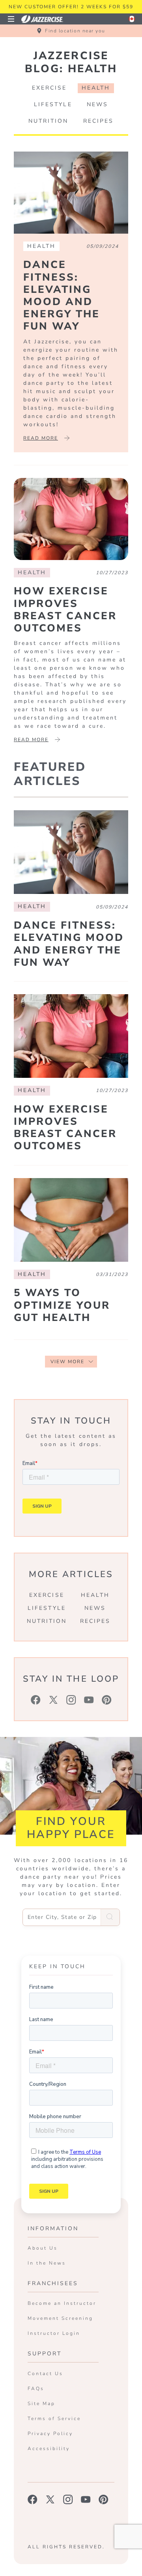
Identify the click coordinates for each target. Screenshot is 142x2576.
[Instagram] (71, 1700)
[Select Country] (132, 19)
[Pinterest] (107, 1700)
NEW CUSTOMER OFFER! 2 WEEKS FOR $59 (71, 7)
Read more (41, 438)
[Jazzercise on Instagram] (68, 2499)
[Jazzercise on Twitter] (50, 2499)
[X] (53, 1700)
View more (67, 1362)
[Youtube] (89, 1700)
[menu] (11, 19)
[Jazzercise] (47, 19)
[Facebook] (36, 1700)
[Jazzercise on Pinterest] (104, 2499)
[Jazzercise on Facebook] (33, 2499)
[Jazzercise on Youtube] (86, 2499)
